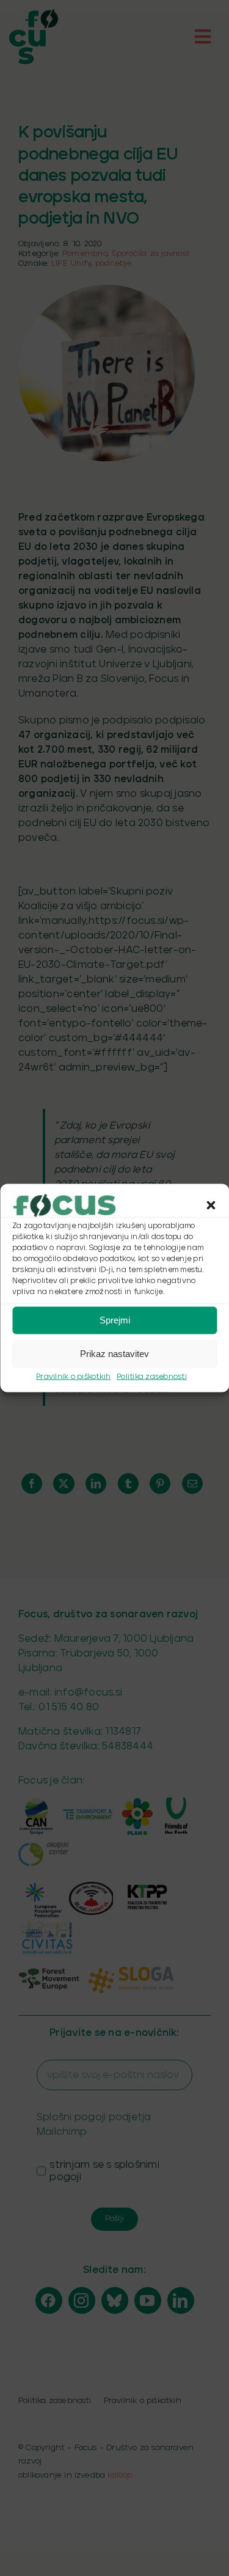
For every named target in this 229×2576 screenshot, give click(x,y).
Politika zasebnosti (152, 1376)
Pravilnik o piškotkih (73, 1376)
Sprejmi (115, 1320)
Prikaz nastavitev (114, 1354)
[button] (211, 1205)
